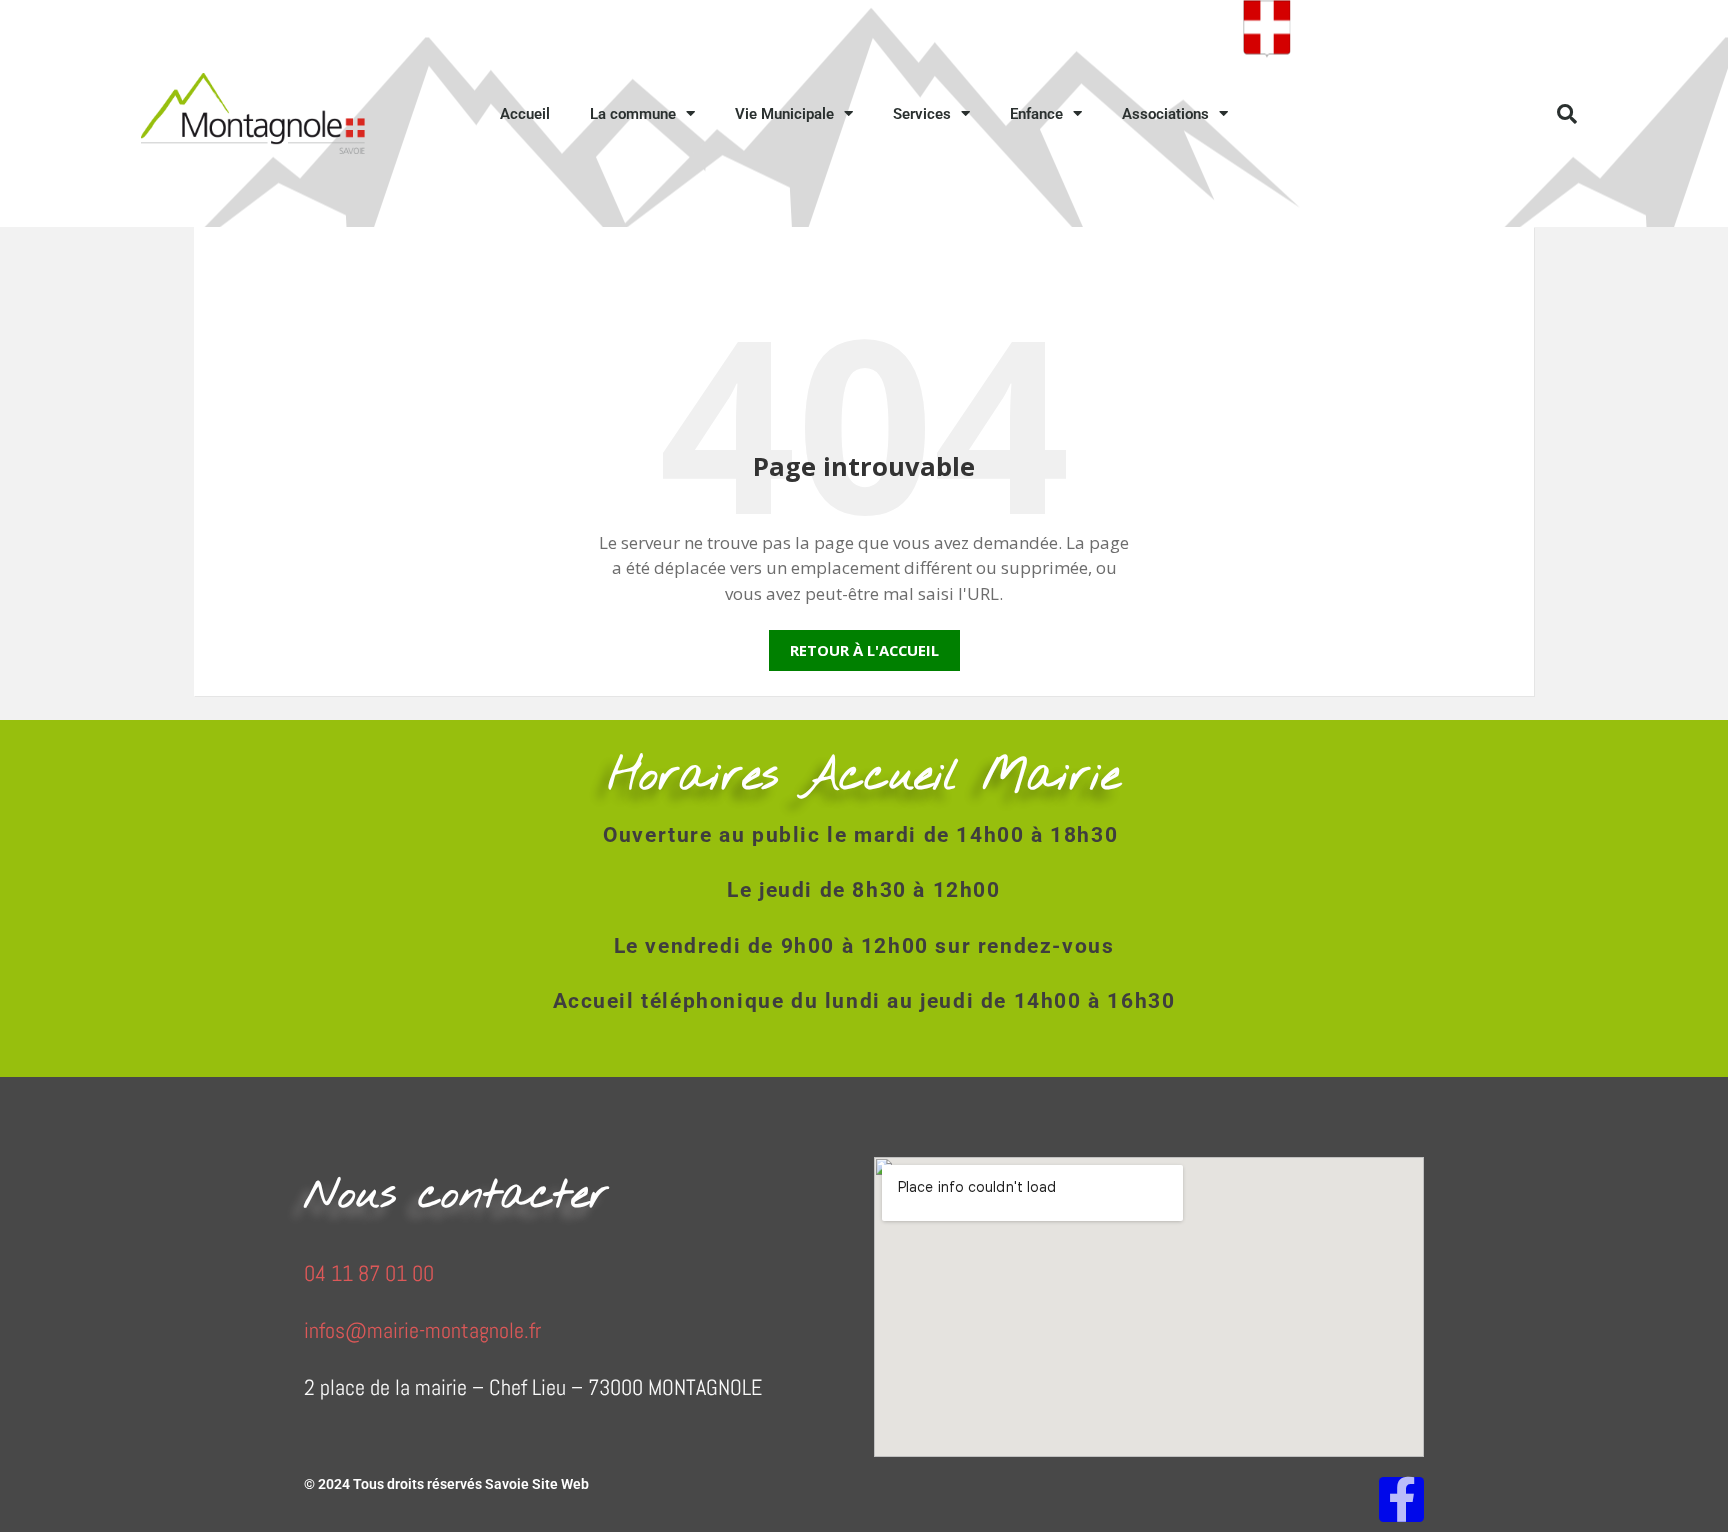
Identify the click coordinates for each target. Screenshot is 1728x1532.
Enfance (1036, 114)
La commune (633, 114)
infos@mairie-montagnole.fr (422, 1330)
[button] (1567, 114)
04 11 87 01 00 (369, 1273)
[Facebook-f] (1401, 1499)
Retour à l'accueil (864, 650)
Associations (1165, 114)
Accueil (525, 114)
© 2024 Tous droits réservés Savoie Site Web (446, 1484)
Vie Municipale (784, 114)
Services (922, 114)
